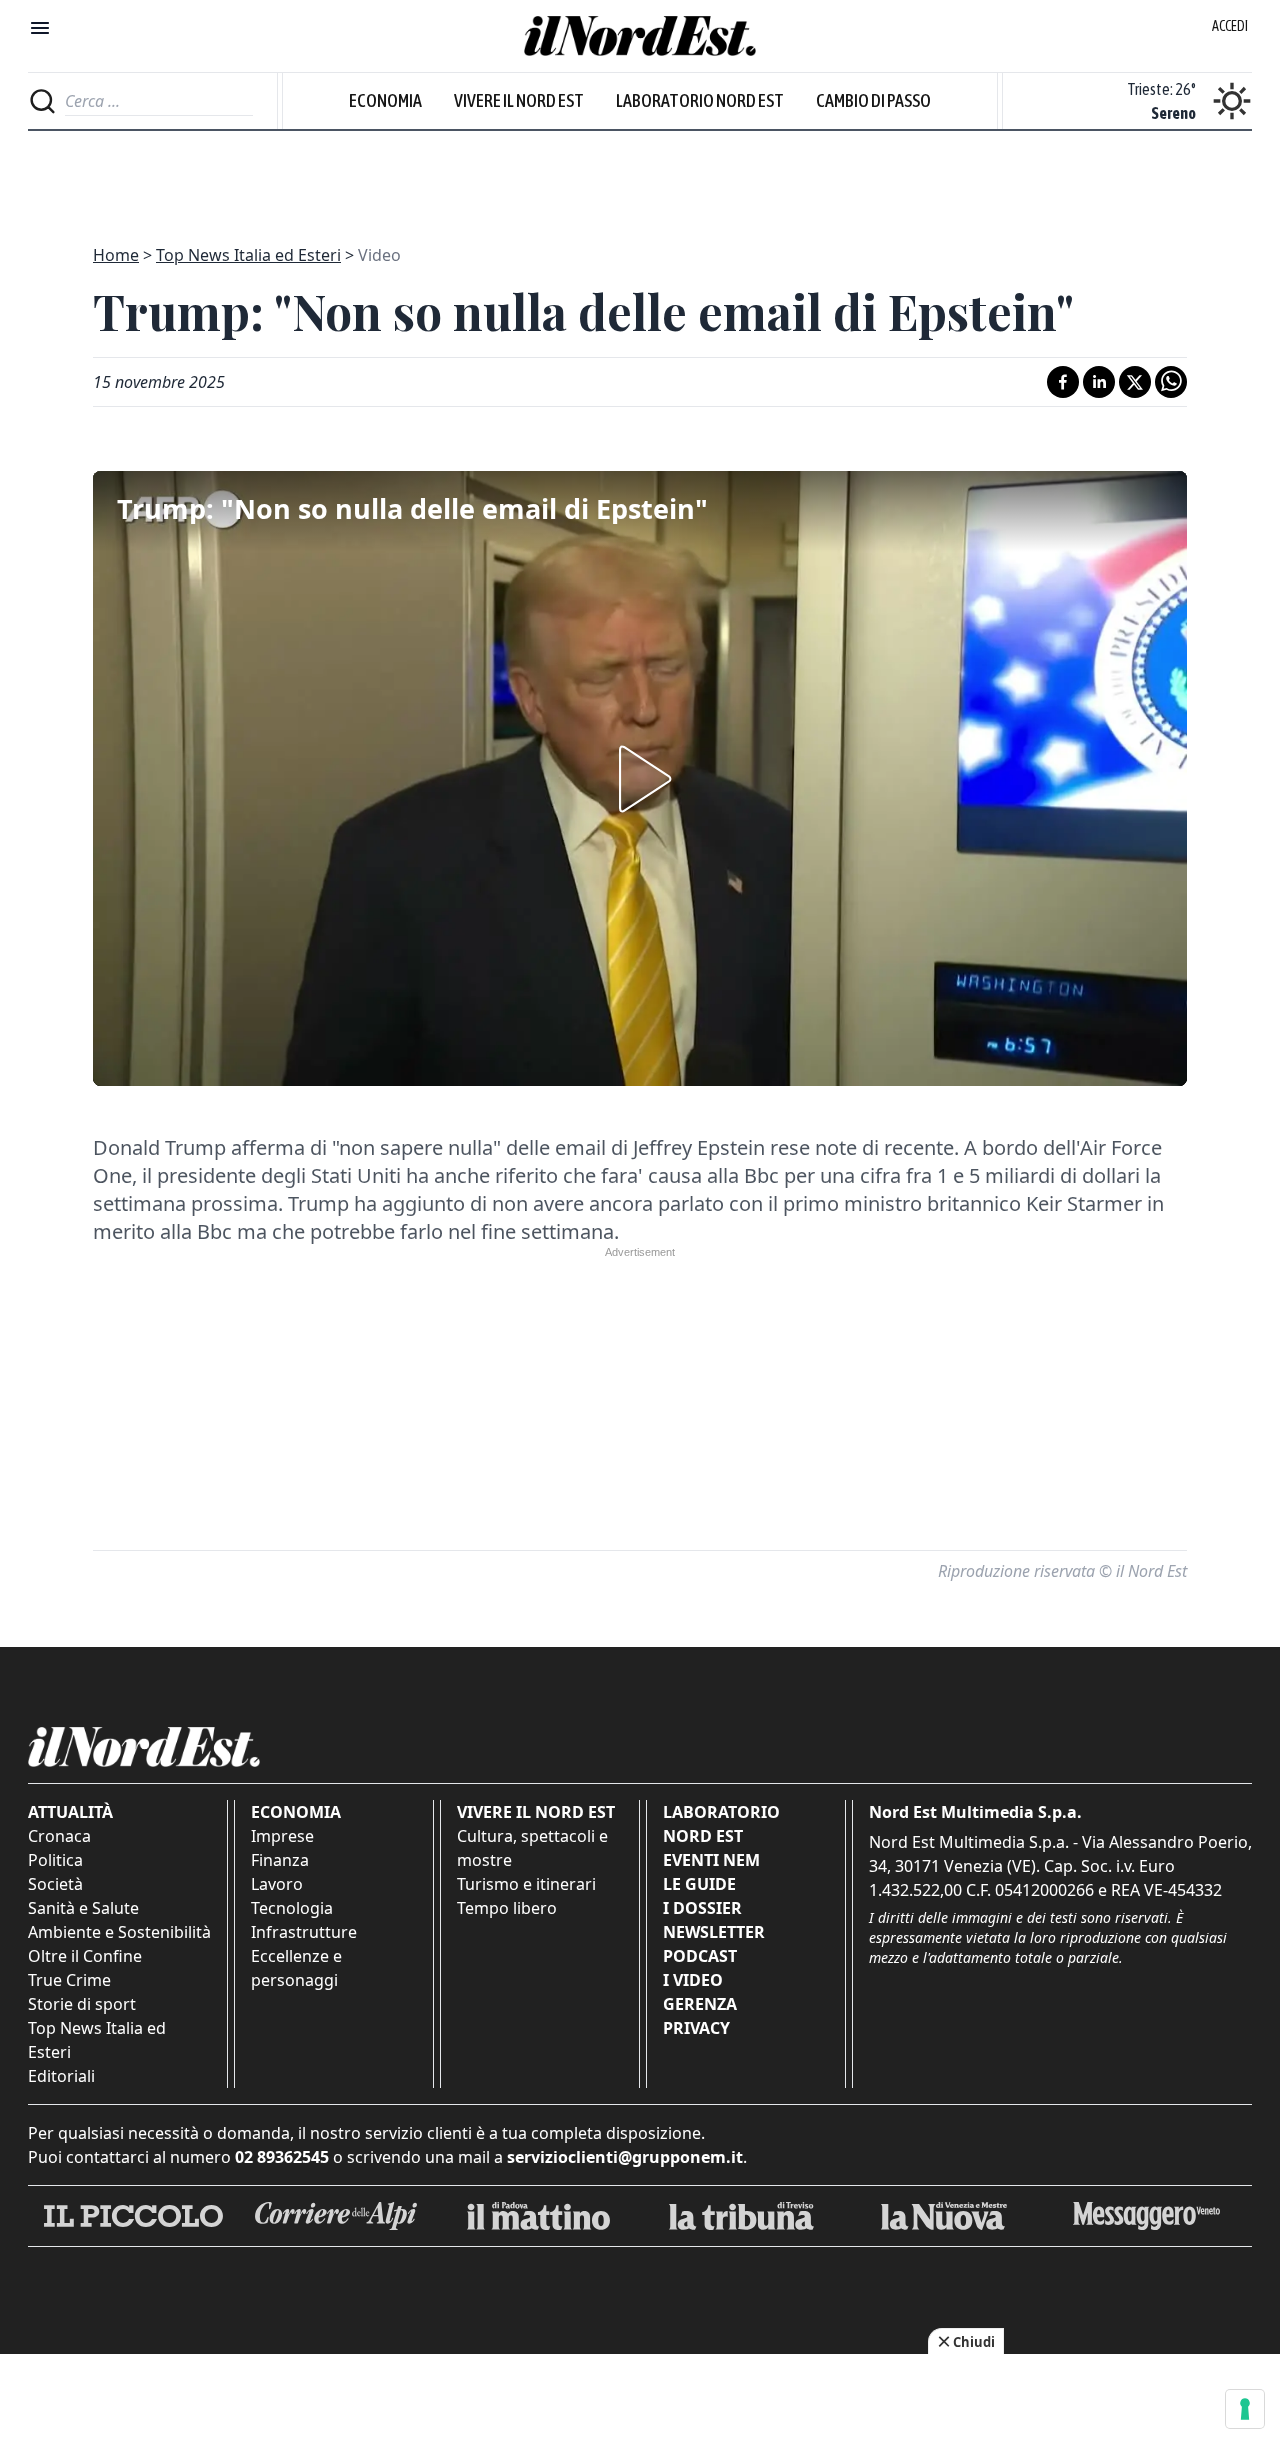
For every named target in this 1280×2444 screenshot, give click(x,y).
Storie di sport (82, 2004)
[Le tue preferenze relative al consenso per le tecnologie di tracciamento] (1245, 2409)
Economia (385, 100)
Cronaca (59, 1836)
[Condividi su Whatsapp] (1171, 382)
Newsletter (714, 1932)
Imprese (282, 1836)
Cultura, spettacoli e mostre (532, 1848)
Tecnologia (292, 1908)
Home (116, 255)
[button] (640, 779)
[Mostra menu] (40, 28)
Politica (55, 1860)
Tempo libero (507, 1908)
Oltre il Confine (85, 1956)
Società (55, 1884)
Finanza (280, 1860)
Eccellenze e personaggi (296, 1968)
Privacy (696, 2028)
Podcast (700, 1956)
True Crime (69, 1980)
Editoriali (61, 2076)
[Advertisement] (640, 176)
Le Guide (699, 1884)
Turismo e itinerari (526, 1884)
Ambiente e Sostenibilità (119, 1932)
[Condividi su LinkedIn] (1099, 382)
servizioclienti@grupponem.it (625, 2157)
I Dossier (702, 1908)
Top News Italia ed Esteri (248, 255)
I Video (693, 1980)
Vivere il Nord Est (519, 100)
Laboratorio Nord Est (700, 100)
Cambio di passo (873, 100)
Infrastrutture (304, 1932)
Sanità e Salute (83, 1908)
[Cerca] (42, 101)
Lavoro (277, 1884)
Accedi (1230, 26)
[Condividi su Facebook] (1063, 382)
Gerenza (700, 2004)
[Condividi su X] (1135, 382)
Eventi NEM (711, 1860)
